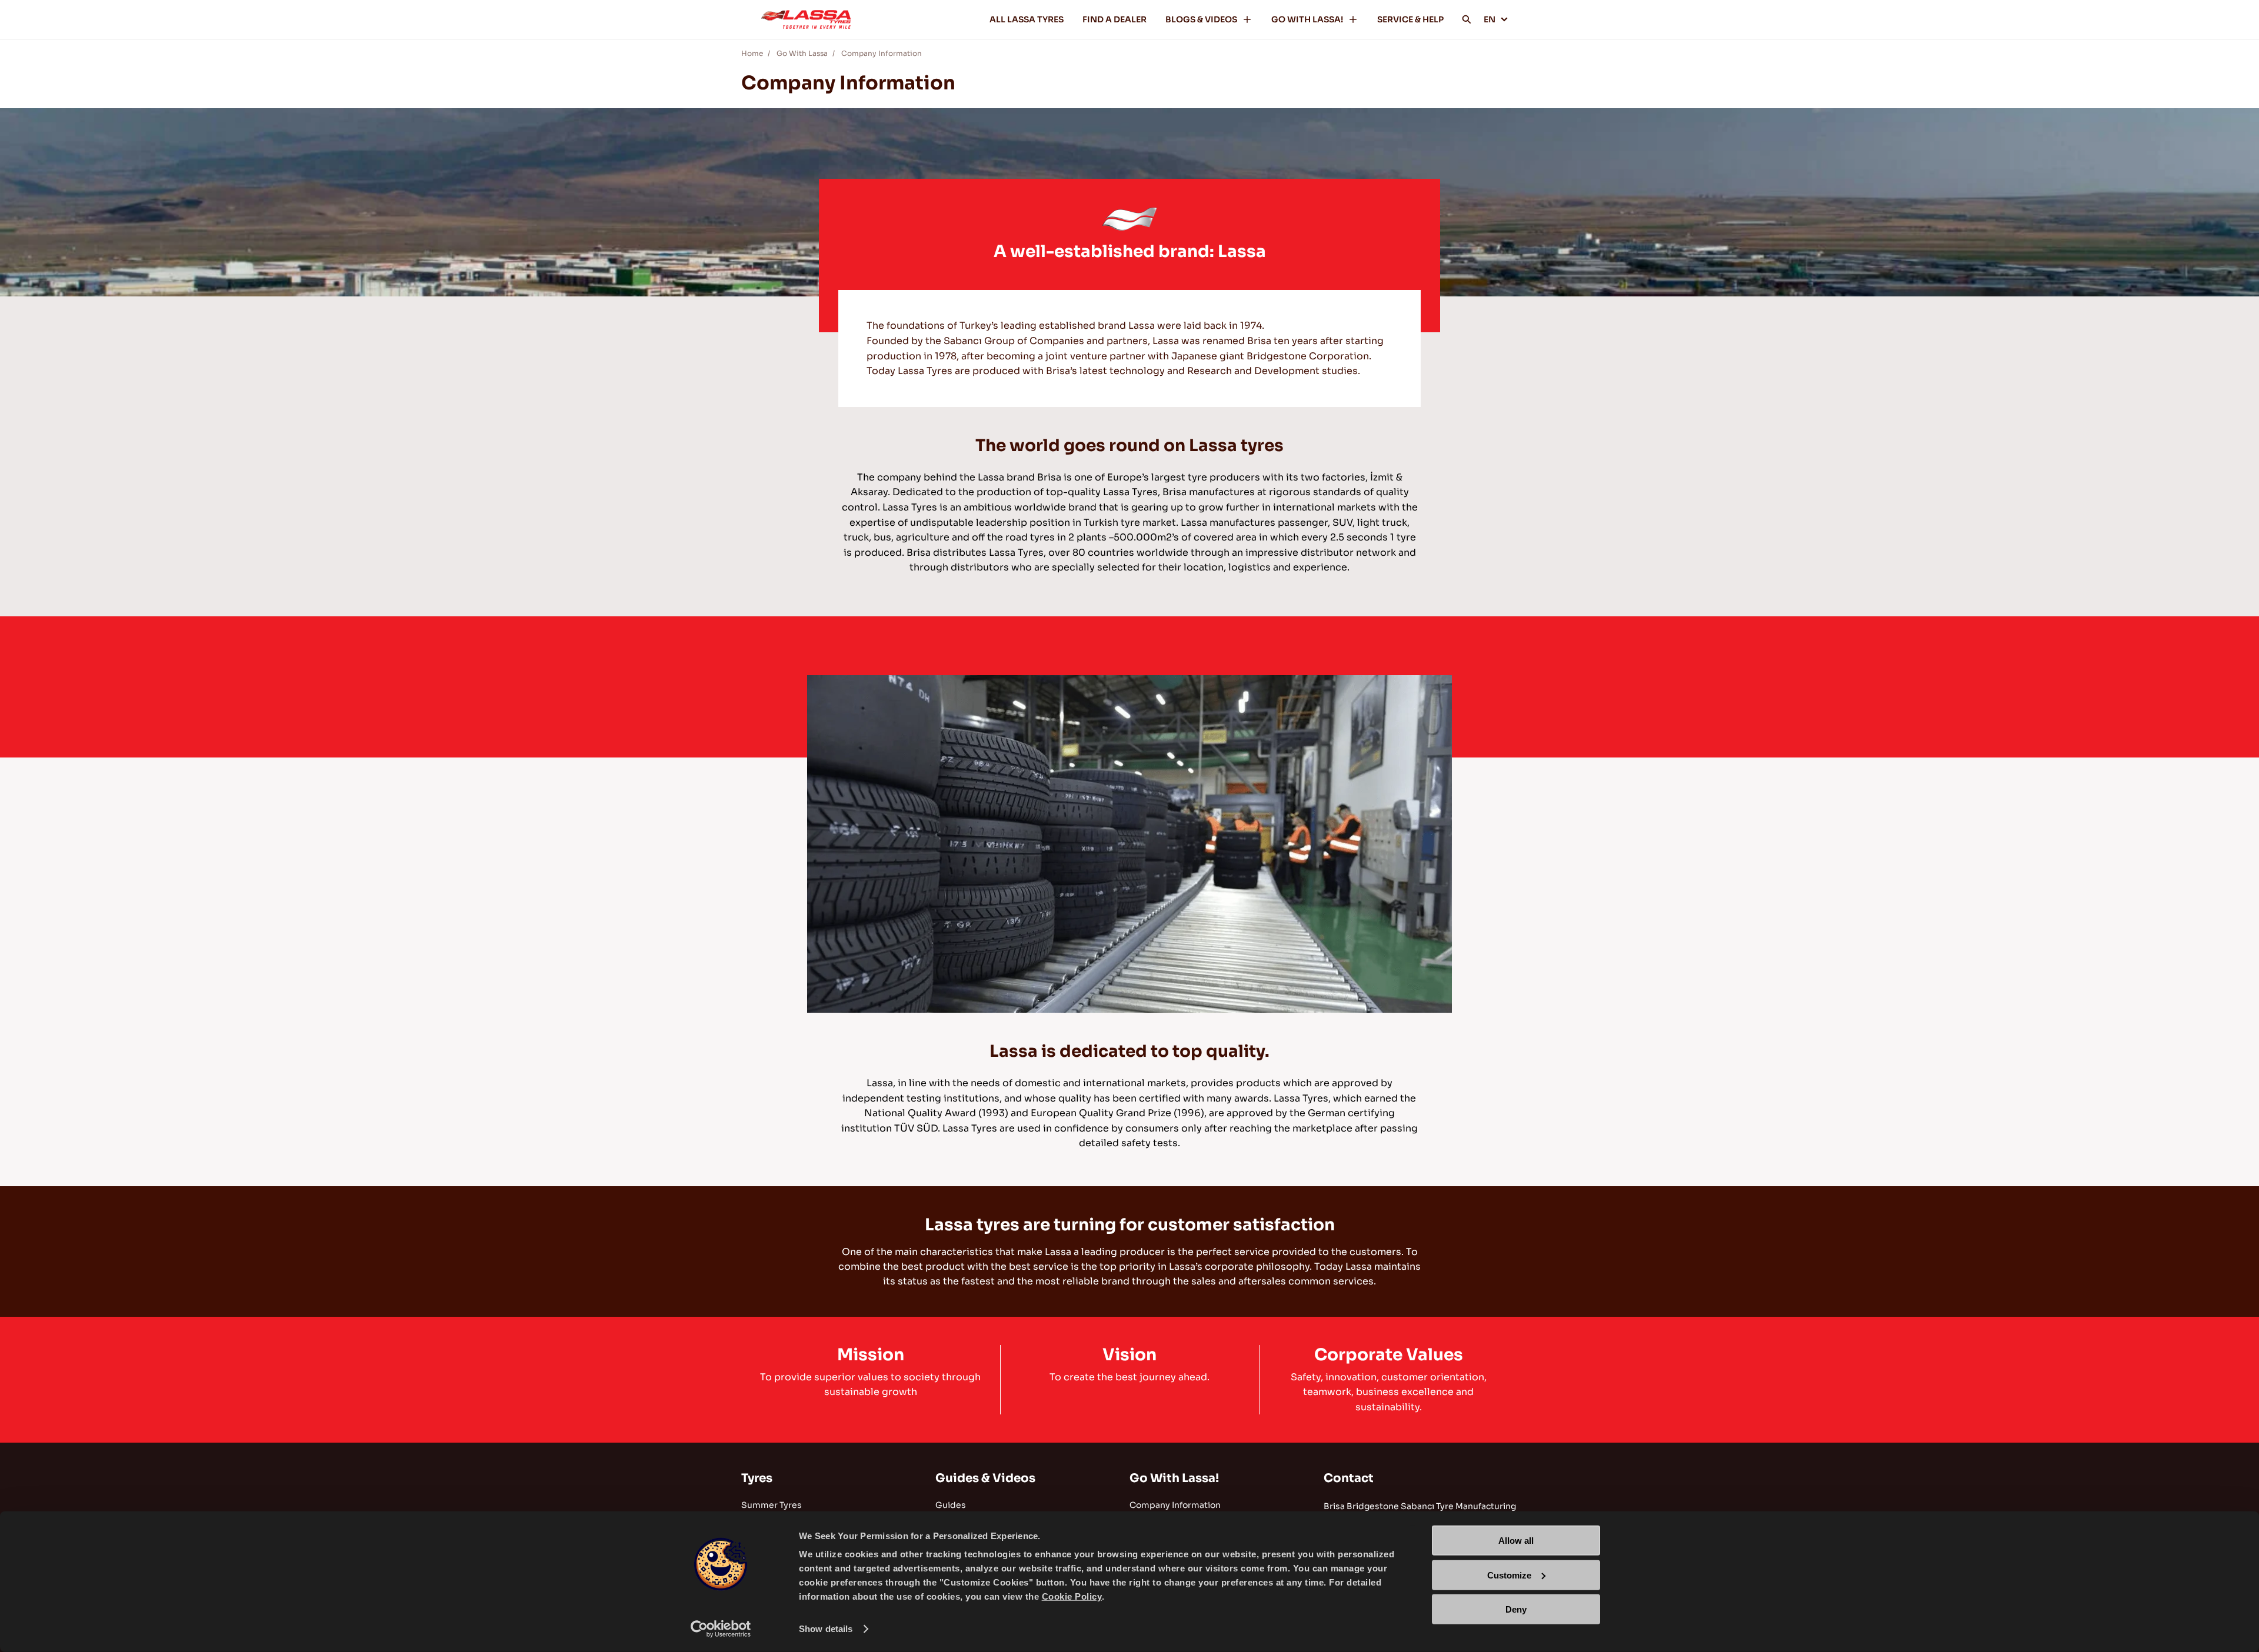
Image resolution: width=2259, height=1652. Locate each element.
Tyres (757, 1478)
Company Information (882, 53)
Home (752, 53)
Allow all (1516, 1541)
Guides (951, 1505)
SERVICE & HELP (1410, 19)
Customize (1509, 1575)
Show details (826, 1629)
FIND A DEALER (1114, 19)
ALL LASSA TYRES (1027, 19)
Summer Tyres (772, 1505)
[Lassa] (806, 19)
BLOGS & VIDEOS (1201, 19)
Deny (1516, 1609)
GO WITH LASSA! (1307, 19)
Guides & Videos (985, 1478)
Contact (1349, 1478)
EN (1490, 19)
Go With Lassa (802, 53)
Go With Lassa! (1174, 1478)
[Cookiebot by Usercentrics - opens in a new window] (721, 1629)
